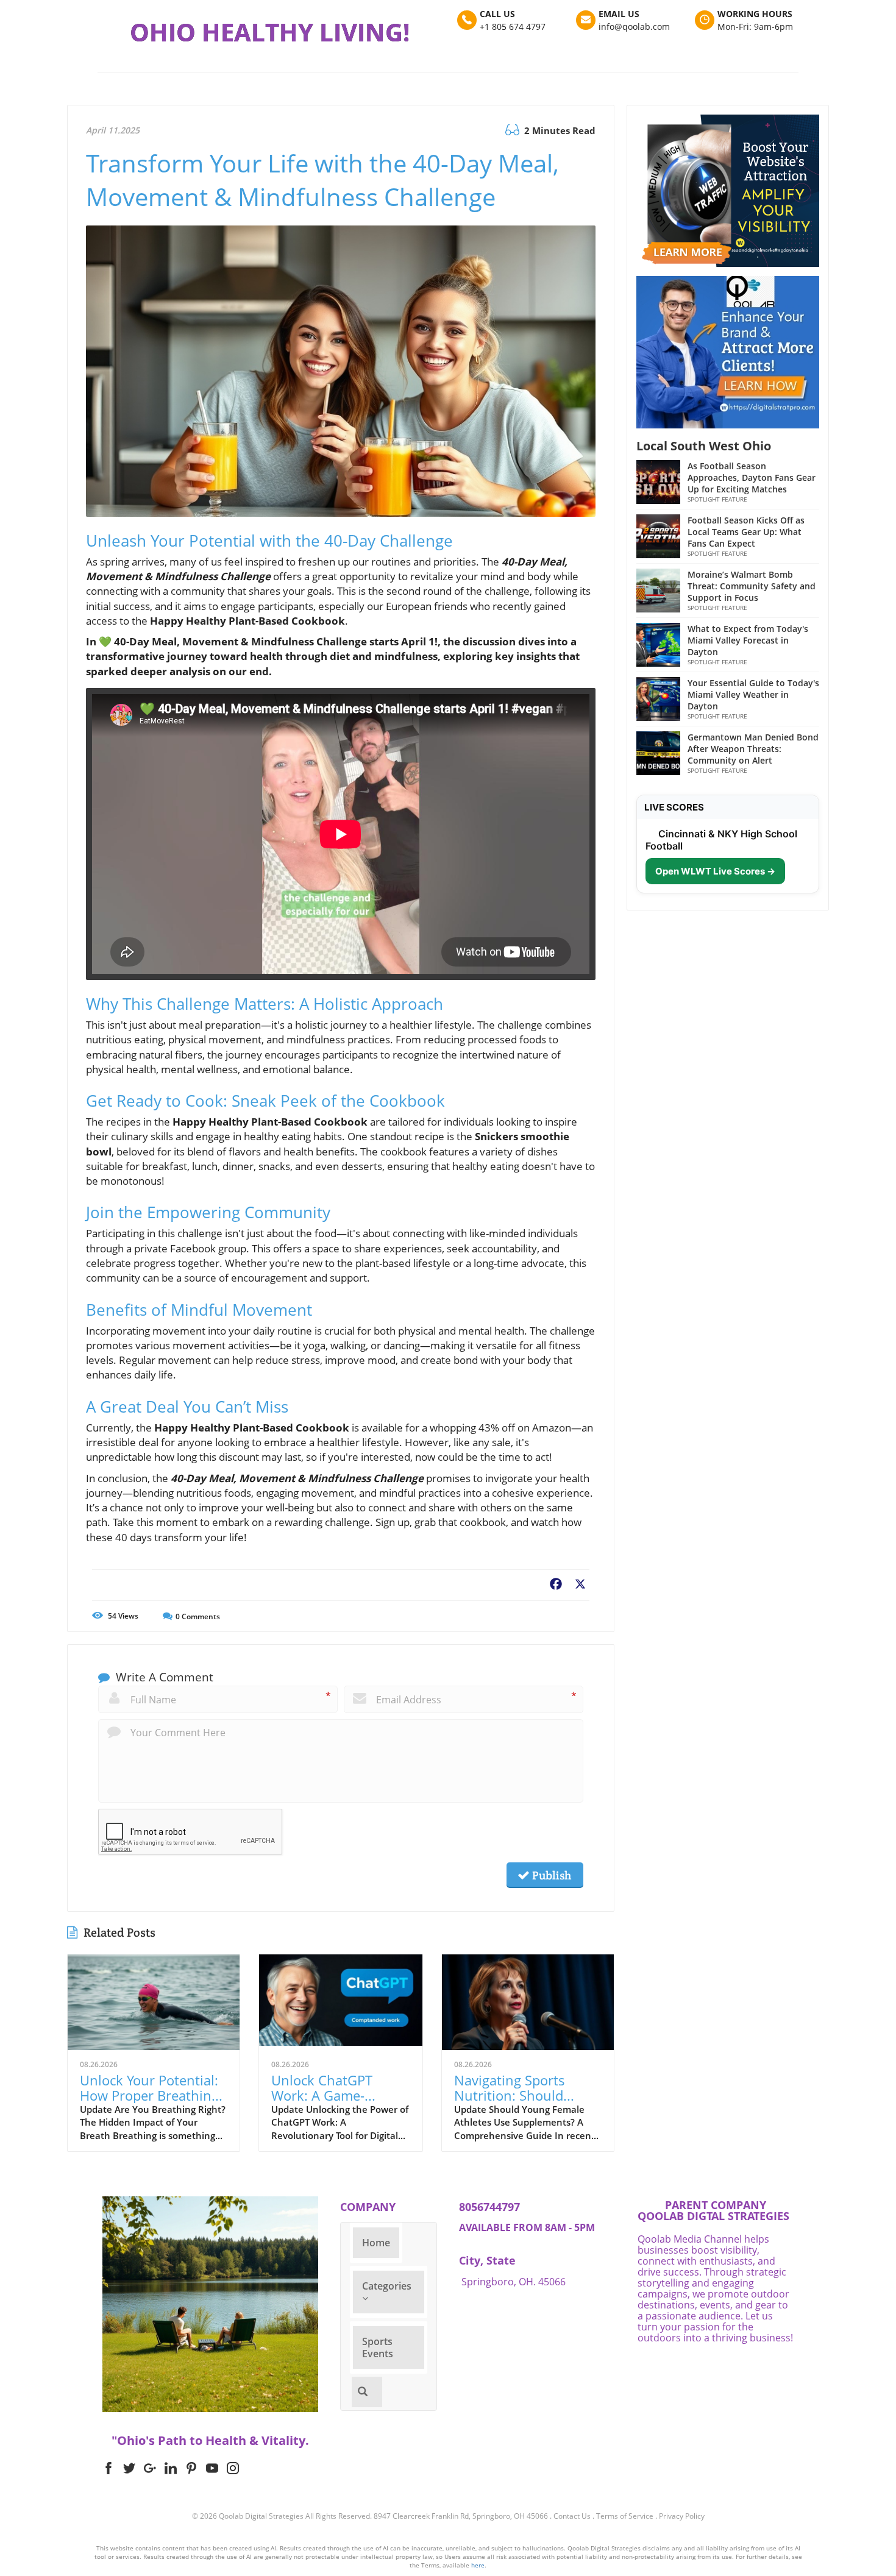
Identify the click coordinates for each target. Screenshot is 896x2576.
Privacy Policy (682, 2516)
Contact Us (572, 2516)
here (478, 2565)
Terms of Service (625, 2516)
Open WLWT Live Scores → (715, 871)
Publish (550, 1875)
